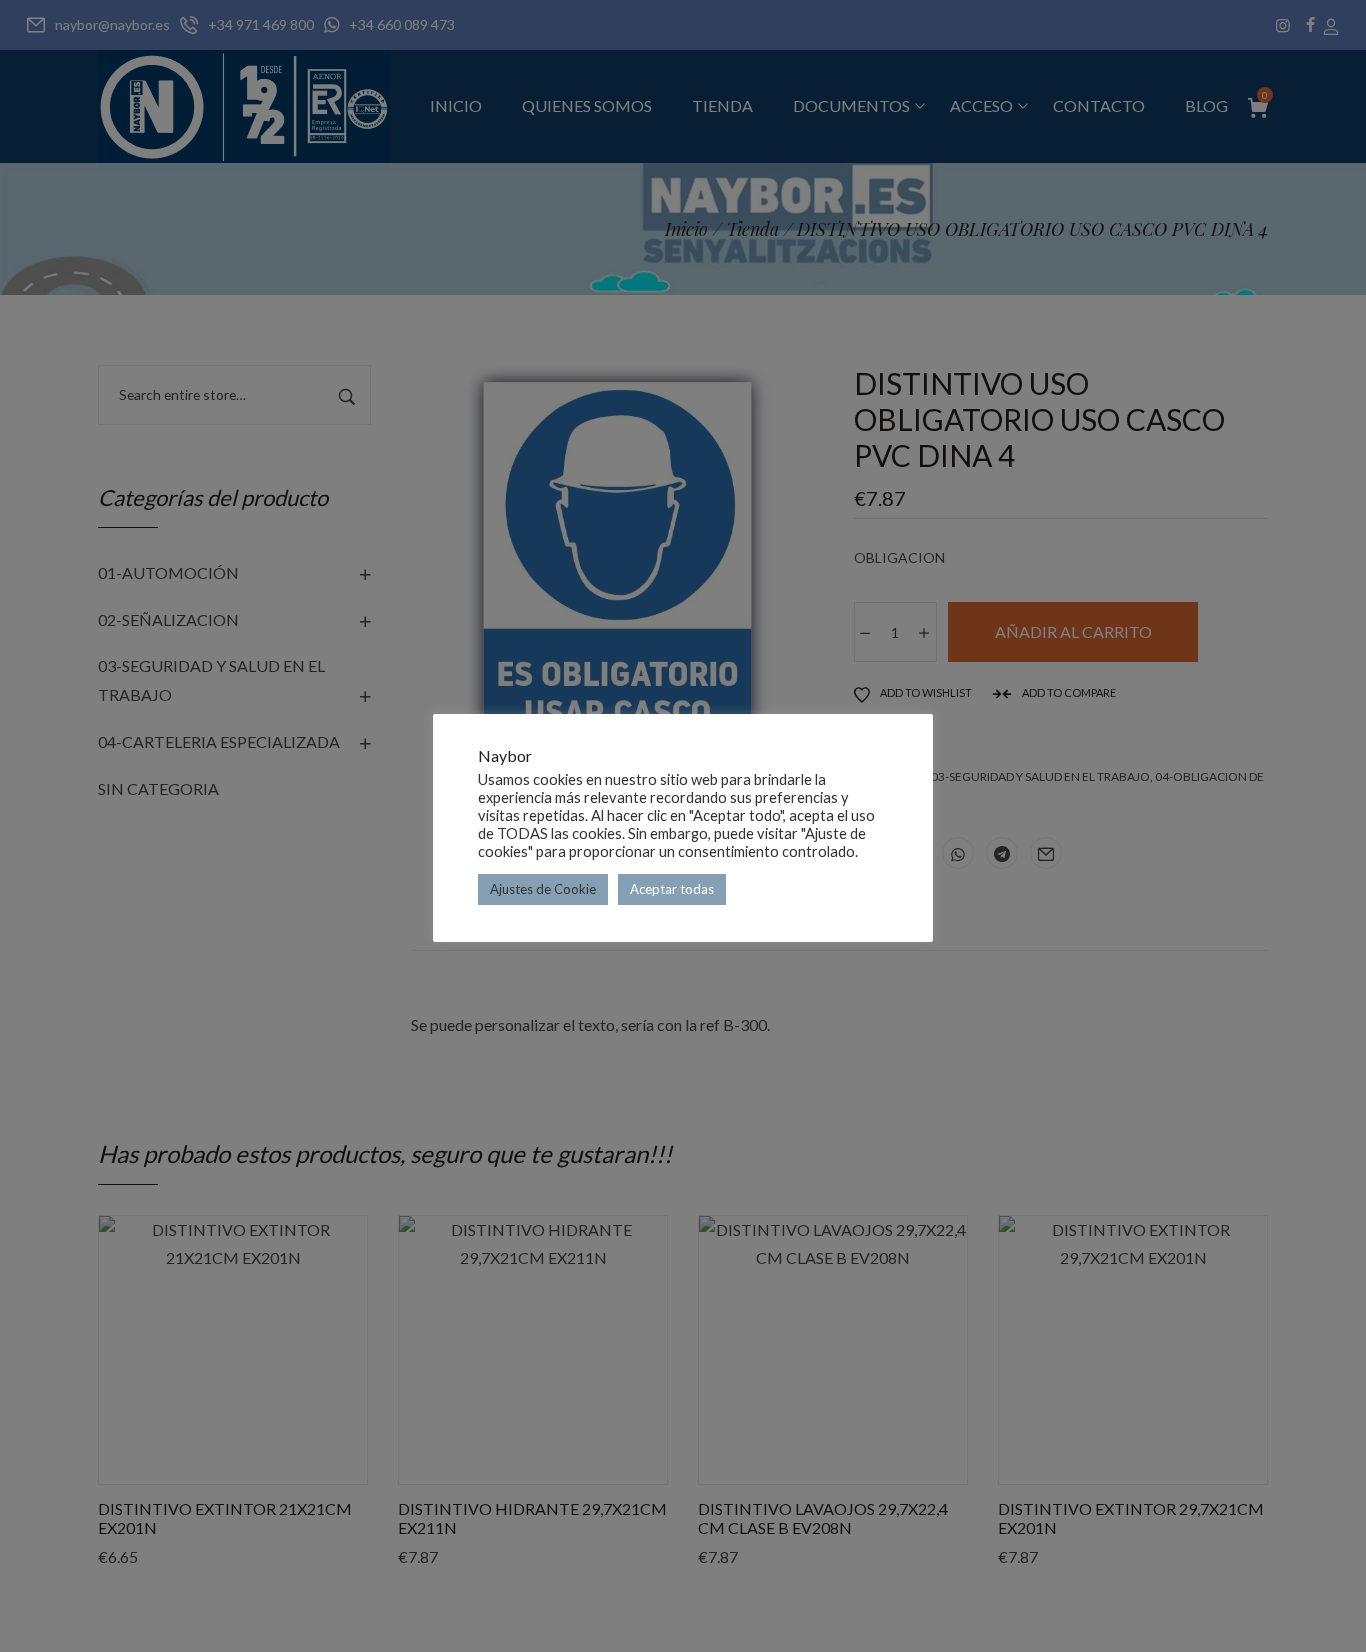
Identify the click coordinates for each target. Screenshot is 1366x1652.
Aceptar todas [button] (672, 889)
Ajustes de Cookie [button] (543, 889)
